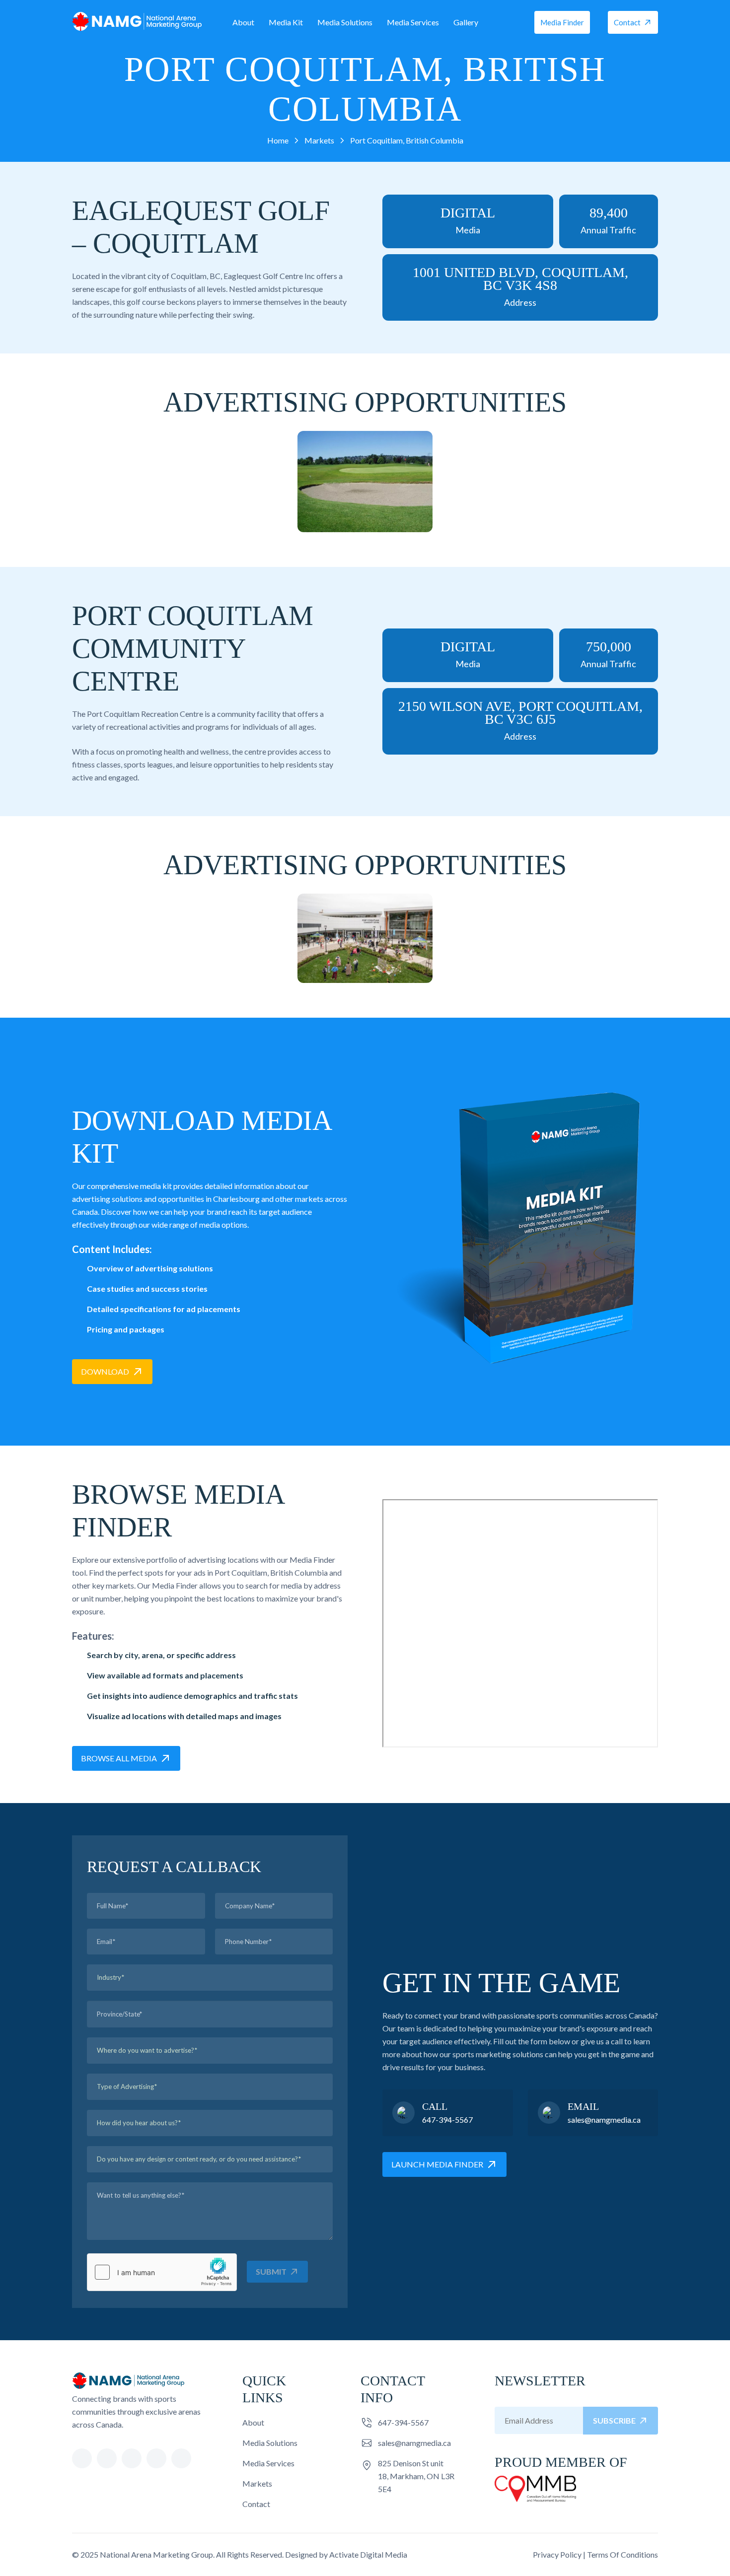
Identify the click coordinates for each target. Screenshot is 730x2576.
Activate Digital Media (368, 2554)
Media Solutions (345, 22)
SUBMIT (271, 2271)
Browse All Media (119, 1758)
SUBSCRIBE (614, 2420)
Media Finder (562, 22)
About (243, 22)
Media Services (413, 22)
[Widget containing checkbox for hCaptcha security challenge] (162, 2272)
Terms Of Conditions (622, 2554)
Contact (627, 22)
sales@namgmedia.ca (604, 2120)
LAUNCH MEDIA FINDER (437, 2164)
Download (105, 1371)
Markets (257, 2483)
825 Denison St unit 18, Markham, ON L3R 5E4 (416, 2476)
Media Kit (286, 22)
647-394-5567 (447, 2120)
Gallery (466, 22)
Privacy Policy (557, 2554)
